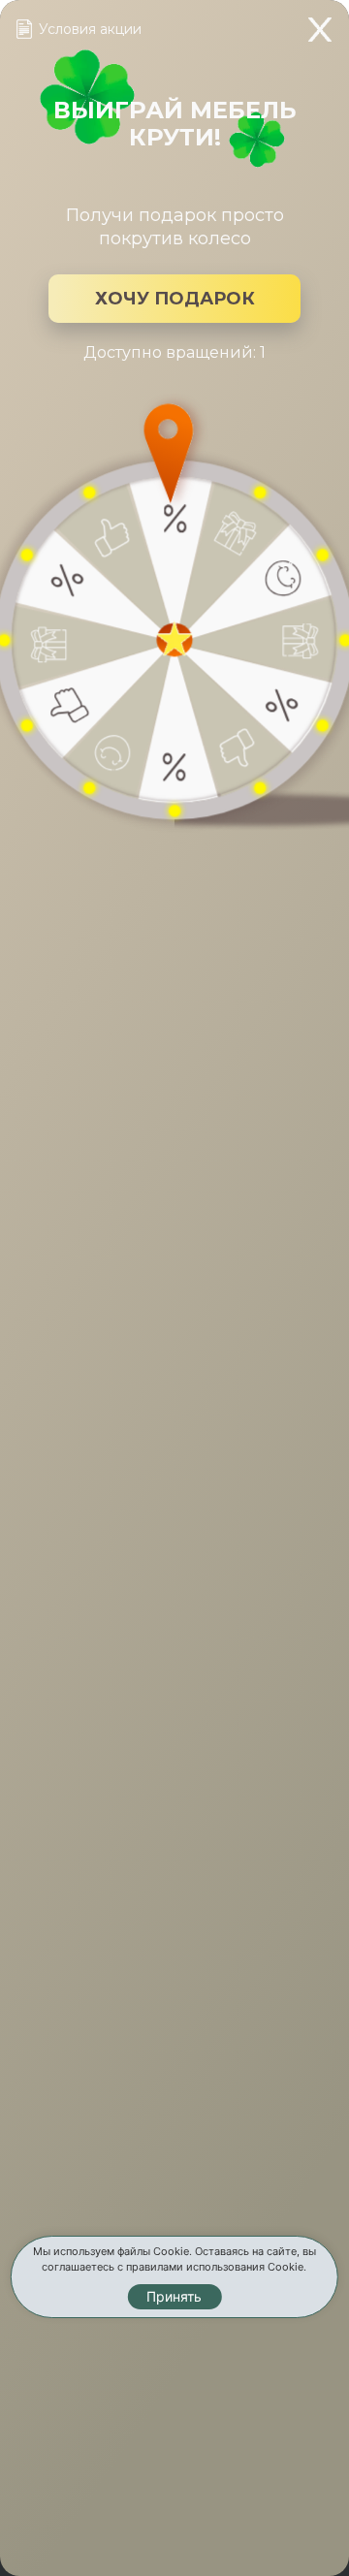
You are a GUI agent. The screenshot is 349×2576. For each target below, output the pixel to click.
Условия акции (90, 29)
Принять (174, 2296)
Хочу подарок (175, 299)
